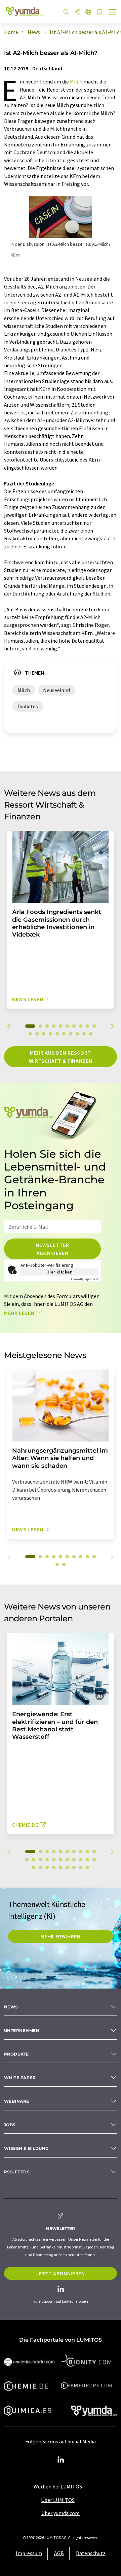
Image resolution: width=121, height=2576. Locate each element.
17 (71, 1034)
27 (67, 1867)
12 (37, 1034)
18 (77, 1034)
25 (54, 1867)
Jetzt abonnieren (60, 2273)
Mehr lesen (20, 1313)
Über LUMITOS (58, 2500)
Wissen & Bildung (26, 2148)
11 (30, 1034)
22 (34, 1867)
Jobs (10, 2125)
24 (47, 1867)
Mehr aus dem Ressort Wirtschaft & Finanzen (61, 1057)
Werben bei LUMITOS (58, 2486)
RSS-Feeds (17, 2172)
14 (50, 1034)
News (11, 2007)
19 (84, 1034)
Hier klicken (60, 1272)
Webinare (17, 2101)
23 (40, 1867)
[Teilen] (77, 12)
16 (64, 1034)
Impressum (29, 2553)
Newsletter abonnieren (52, 1249)
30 (87, 1867)
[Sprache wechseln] (88, 12)
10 (94, 1026)
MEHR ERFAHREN (60, 1936)
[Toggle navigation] (113, 13)
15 (57, 1034)
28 (74, 1867)
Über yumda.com (61, 2513)
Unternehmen (22, 2030)
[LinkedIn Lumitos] (61, 2460)
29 (81, 1867)
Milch (76, 81)
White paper (20, 2078)
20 (91, 1034)
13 (44, 1034)
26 (61, 1867)
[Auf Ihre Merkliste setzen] (99, 13)
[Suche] (66, 12)
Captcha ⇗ (85, 1279)
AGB (59, 2553)
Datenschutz (91, 2553)
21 (94, 1860)
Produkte (16, 2054)
